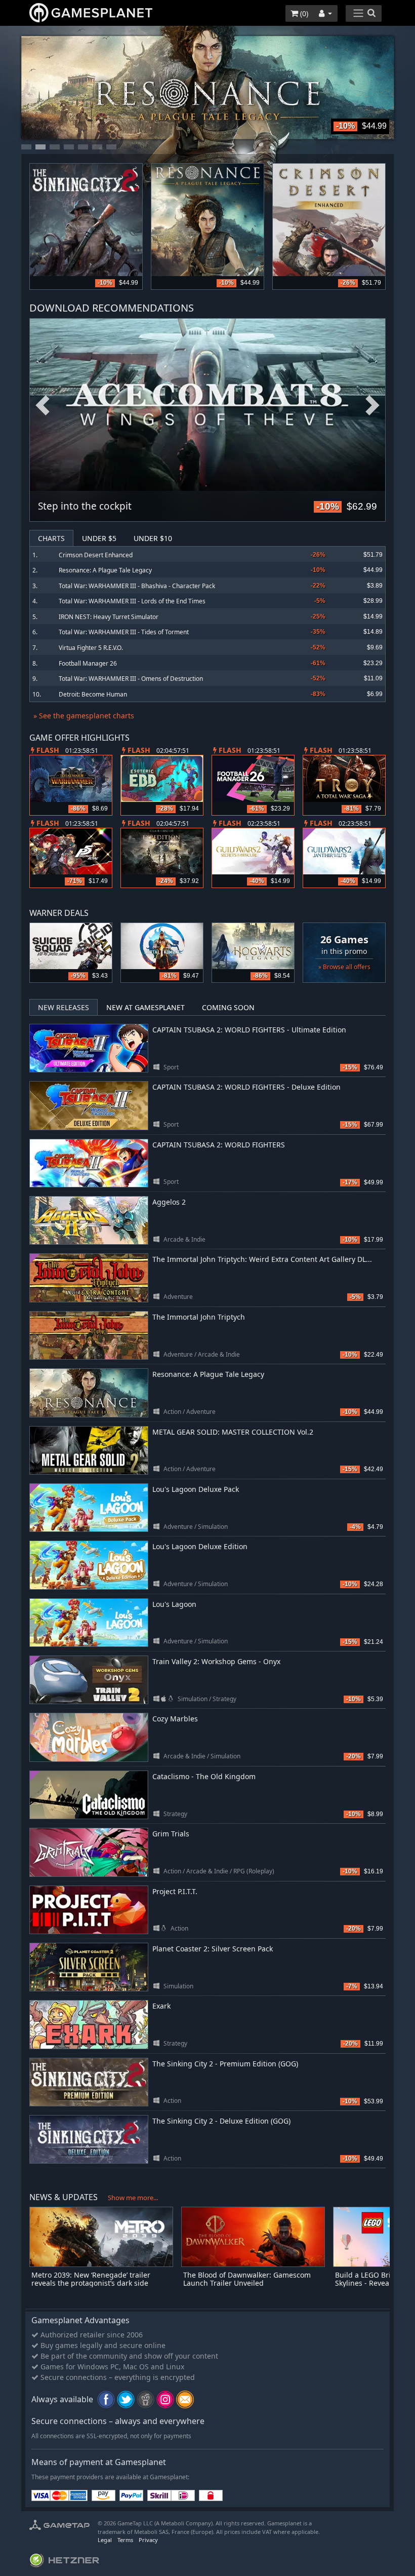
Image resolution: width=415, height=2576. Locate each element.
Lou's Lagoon (174, 1604)
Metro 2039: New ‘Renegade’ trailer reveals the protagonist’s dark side (91, 2279)
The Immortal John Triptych (199, 1317)
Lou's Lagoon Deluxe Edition (200, 1546)
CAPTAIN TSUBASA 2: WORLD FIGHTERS (219, 1145)
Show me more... (133, 2198)
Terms (125, 2540)
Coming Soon (228, 1007)
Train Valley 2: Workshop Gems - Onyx (216, 1661)
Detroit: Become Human (93, 694)
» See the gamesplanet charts (84, 716)
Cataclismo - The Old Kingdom (204, 1776)
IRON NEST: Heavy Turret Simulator (109, 617)
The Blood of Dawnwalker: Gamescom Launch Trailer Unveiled (247, 2279)
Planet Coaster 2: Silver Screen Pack (213, 1949)
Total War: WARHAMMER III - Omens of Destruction (131, 679)
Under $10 (153, 538)
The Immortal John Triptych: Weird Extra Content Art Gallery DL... (262, 1259)
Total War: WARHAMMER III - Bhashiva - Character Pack (137, 586)
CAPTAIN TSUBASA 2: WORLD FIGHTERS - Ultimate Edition (249, 1030)
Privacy (148, 2540)
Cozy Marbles (175, 1719)
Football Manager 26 (88, 663)
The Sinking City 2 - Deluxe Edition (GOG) (221, 2121)
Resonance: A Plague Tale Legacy (105, 570)
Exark (161, 2006)
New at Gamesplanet (146, 1007)
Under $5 (99, 538)
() (303, 13)
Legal (105, 2540)
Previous (43, 406)
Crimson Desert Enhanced (96, 555)
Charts (51, 538)
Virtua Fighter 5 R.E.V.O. (91, 648)
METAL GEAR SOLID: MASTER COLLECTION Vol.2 (233, 1432)
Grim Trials (171, 1834)
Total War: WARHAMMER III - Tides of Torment (124, 632)
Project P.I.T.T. (175, 1891)
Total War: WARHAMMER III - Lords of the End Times (132, 601)
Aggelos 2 (169, 1202)
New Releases (64, 1007)
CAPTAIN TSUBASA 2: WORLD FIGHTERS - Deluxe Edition (246, 1087)
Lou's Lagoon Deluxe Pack (196, 1489)
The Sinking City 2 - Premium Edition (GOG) (225, 2064)
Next (372, 406)
